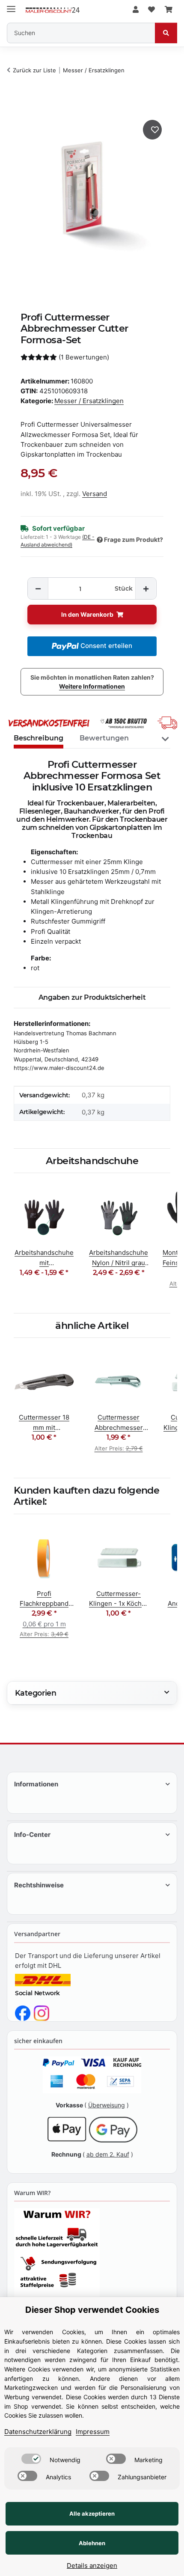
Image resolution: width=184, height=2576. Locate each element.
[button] (136, 10)
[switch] (31, 2459)
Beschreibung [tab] (39, 738)
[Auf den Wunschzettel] (152, 130)
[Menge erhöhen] (145, 589)
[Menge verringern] (38, 589)
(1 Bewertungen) (84, 357)
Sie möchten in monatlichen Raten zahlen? (92, 682)
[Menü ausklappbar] (11, 5)
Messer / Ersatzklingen (89, 401)
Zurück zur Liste (34, 70)
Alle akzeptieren (92, 2514)
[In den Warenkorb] (22, 103)
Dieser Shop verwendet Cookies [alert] (92, 2310)
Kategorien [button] (36, 1693)
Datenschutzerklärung (38, 2432)
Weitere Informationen (92, 686)
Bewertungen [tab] (104, 738)
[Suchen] (166, 33)
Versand (95, 494)
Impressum (93, 2432)
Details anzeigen (92, 2566)
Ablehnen (92, 2543)
